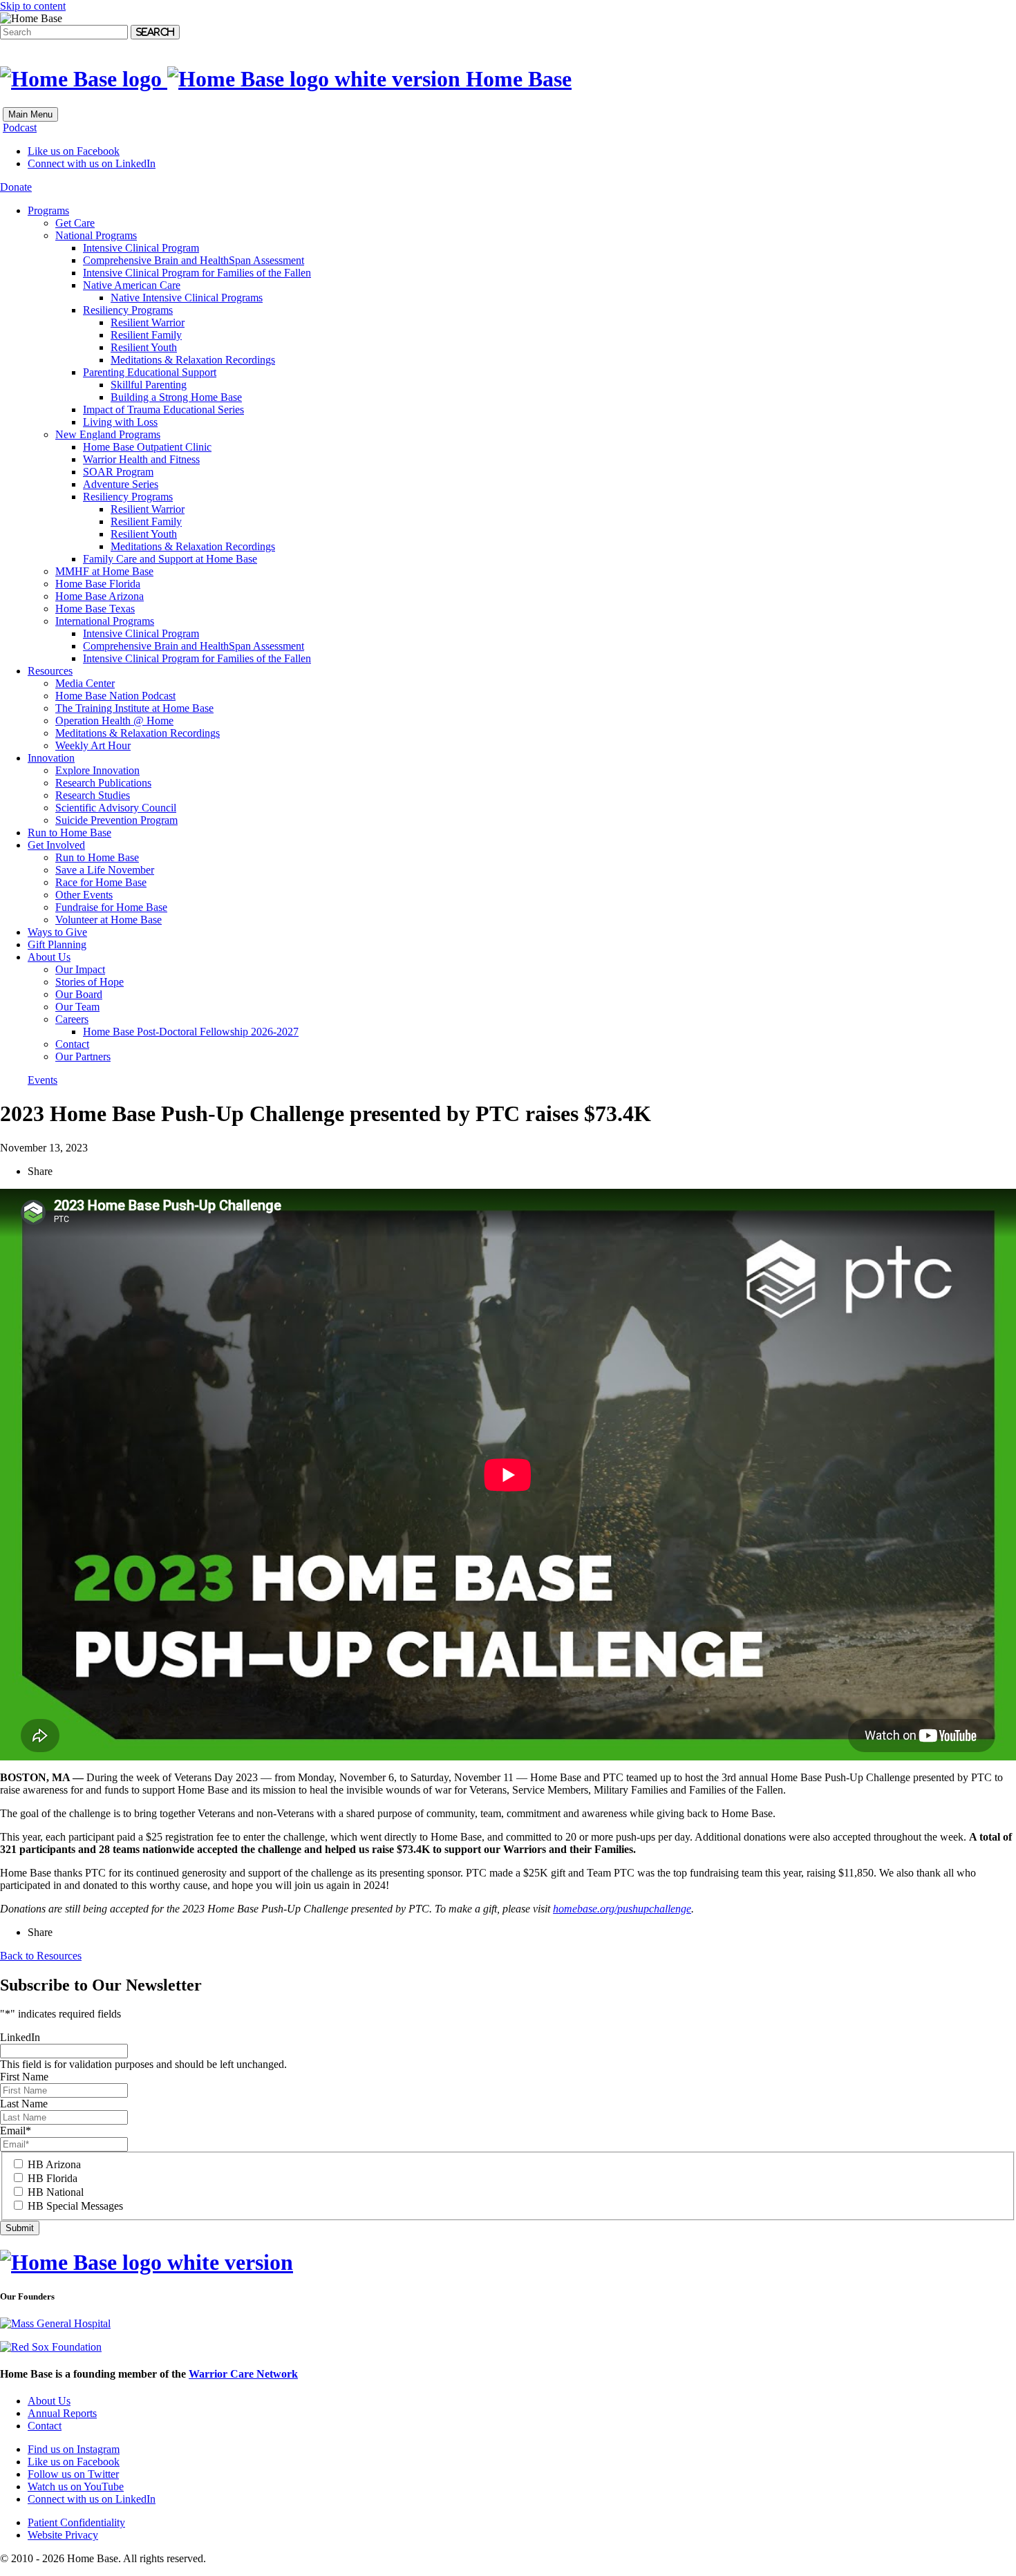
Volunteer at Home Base (109, 920)
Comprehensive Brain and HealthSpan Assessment (194, 260)
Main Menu (30, 114)
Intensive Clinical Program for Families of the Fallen (197, 273)
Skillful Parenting (149, 385)
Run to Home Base (69, 833)
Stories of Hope (90, 982)
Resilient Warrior (148, 322)
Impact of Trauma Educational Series (163, 410)
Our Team (77, 1007)
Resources (50, 671)
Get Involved (56, 845)
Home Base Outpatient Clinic (147, 447)
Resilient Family (146, 335)
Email (16, 2131)
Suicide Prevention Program (116, 820)
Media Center (85, 683)
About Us (49, 957)
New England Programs (108, 434)
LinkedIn (20, 2037)
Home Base (516, 79)
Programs (48, 210)
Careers (72, 1019)
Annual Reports (62, 2413)
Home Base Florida (98, 584)
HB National (56, 2192)
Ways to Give (57, 932)
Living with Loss (120, 422)
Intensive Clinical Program (141, 248)
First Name (24, 2077)
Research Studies (93, 795)
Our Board (79, 994)
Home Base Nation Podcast (115, 696)
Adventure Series (121, 484)
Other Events (84, 895)
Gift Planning (57, 944)
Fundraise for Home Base (111, 907)
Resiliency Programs (128, 310)
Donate (16, 187)
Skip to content (33, 6)
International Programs (105, 621)
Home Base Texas (95, 609)
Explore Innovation (97, 770)
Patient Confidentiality (76, 2522)
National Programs (96, 235)
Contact (72, 1044)
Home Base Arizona (100, 596)
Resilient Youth (144, 347)
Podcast (20, 128)
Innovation (51, 758)
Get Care (75, 223)
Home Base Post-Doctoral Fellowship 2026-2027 (191, 1032)
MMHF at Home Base (104, 571)
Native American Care (132, 285)
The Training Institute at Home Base (134, 708)
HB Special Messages (75, 2206)
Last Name (24, 2104)
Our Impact (80, 969)
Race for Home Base (101, 882)
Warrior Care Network (243, 2374)
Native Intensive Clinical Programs (187, 298)
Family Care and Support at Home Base (170, 559)
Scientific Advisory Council (116, 808)
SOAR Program (118, 472)
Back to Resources (41, 1956)
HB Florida (53, 2178)
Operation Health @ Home (114, 721)
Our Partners (83, 1056)
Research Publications (103, 783)
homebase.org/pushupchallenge (622, 1909)
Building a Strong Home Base (176, 397)
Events (43, 1080)
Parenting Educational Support (150, 372)
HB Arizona (54, 2164)
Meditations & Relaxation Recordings (193, 360)
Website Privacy (63, 2535)
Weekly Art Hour (93, 745)
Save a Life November (105, 870)
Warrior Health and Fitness (141, 459)
